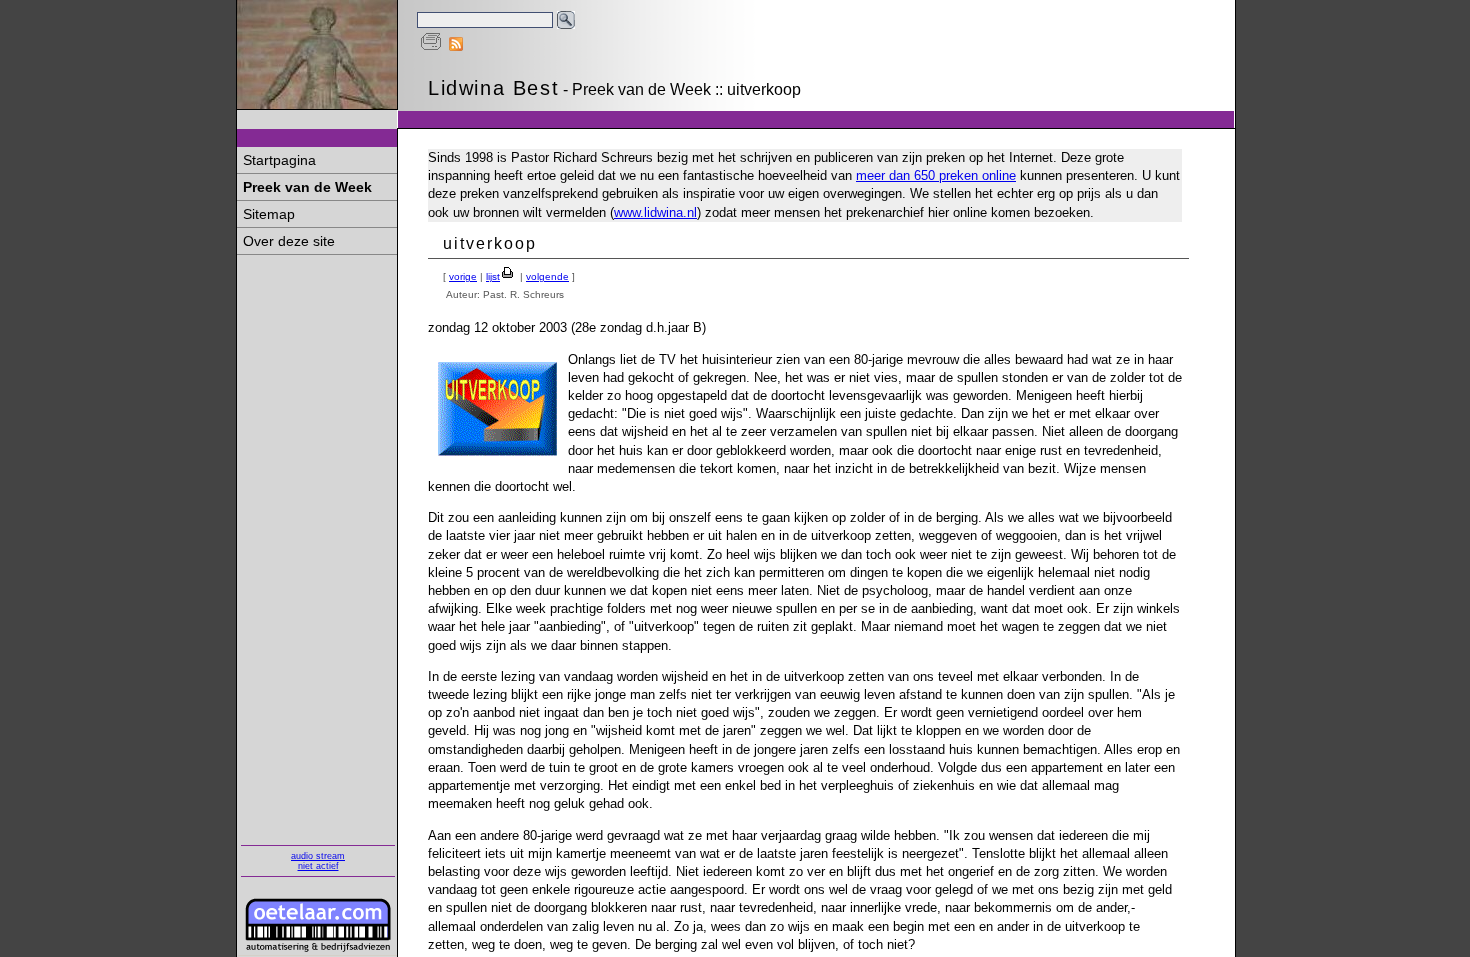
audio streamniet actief (318, 861)
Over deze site (289, 241)
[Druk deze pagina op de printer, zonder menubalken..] (431, 46)
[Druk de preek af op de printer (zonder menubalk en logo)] (508, 276)
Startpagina (279, 160)
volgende (547, 276)
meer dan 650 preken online (936, 175)
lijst (493, 276)
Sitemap (269, 214)
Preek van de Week (307, 187)
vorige (463, 276)
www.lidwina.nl (655, 212)
